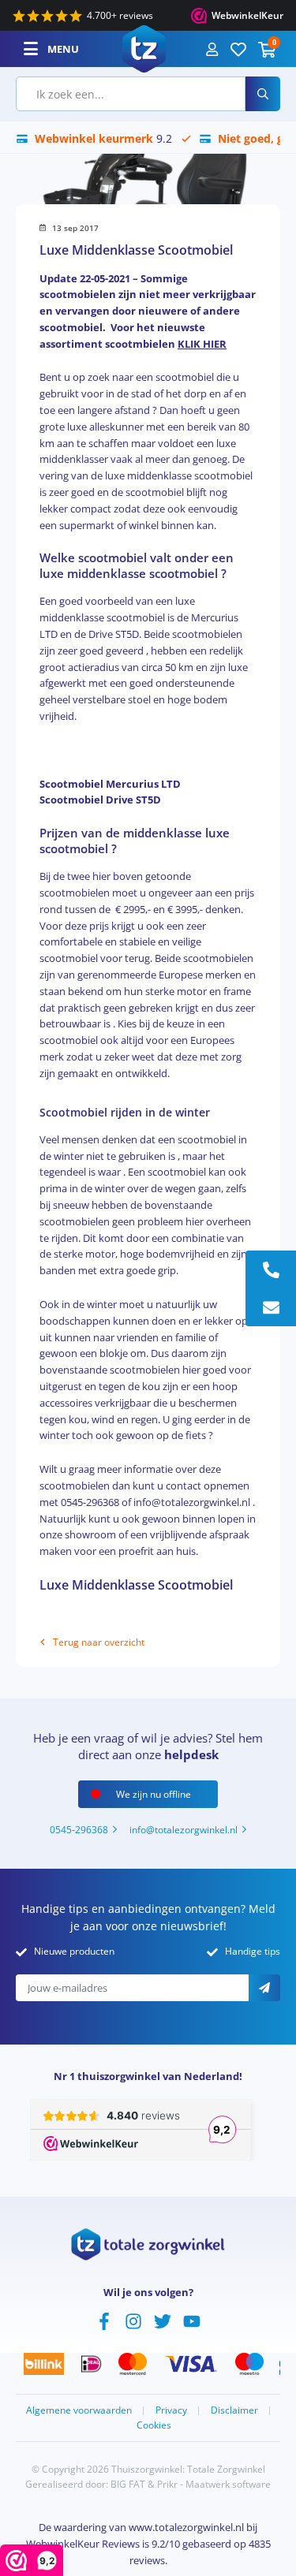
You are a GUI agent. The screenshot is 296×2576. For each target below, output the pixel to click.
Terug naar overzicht (99, 1642)
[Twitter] (163, 2320)
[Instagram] (133, 2320)
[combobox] (131, 94)
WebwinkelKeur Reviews (83, 2544)
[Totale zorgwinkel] (144, 47)
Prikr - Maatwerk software (214, 2484)
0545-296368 (79, 1830)
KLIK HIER (202, 344)
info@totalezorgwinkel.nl (184, 1830)
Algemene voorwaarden (79, 2410)
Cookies (154, 2425)
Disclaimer (234, 2410)
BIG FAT (128, 2484)
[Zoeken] (263, 94)
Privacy (171, 2410)
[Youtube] (192, 2320)
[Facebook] (104, 2320)
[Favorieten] (238, 49)
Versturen (264, 1988)
